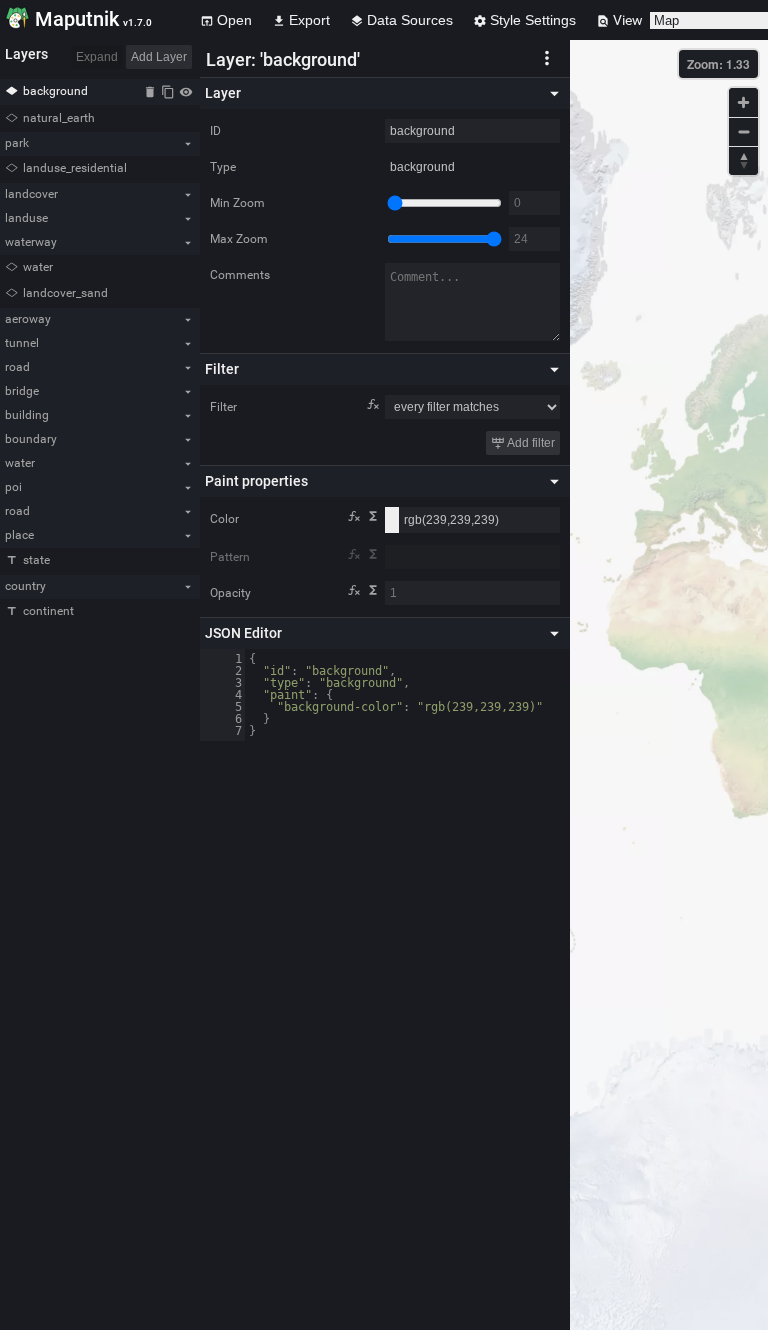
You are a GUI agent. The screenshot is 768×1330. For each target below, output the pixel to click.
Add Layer (159, 57)
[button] (547, 57)
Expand (97, 57)
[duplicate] (168, 91)
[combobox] (472, 557)
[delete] (150, 91)
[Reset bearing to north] (743, 160)
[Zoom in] (743, 102)
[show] (186, 91)
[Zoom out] (743, 131)
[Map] (669, 685)
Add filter (530, 443)
